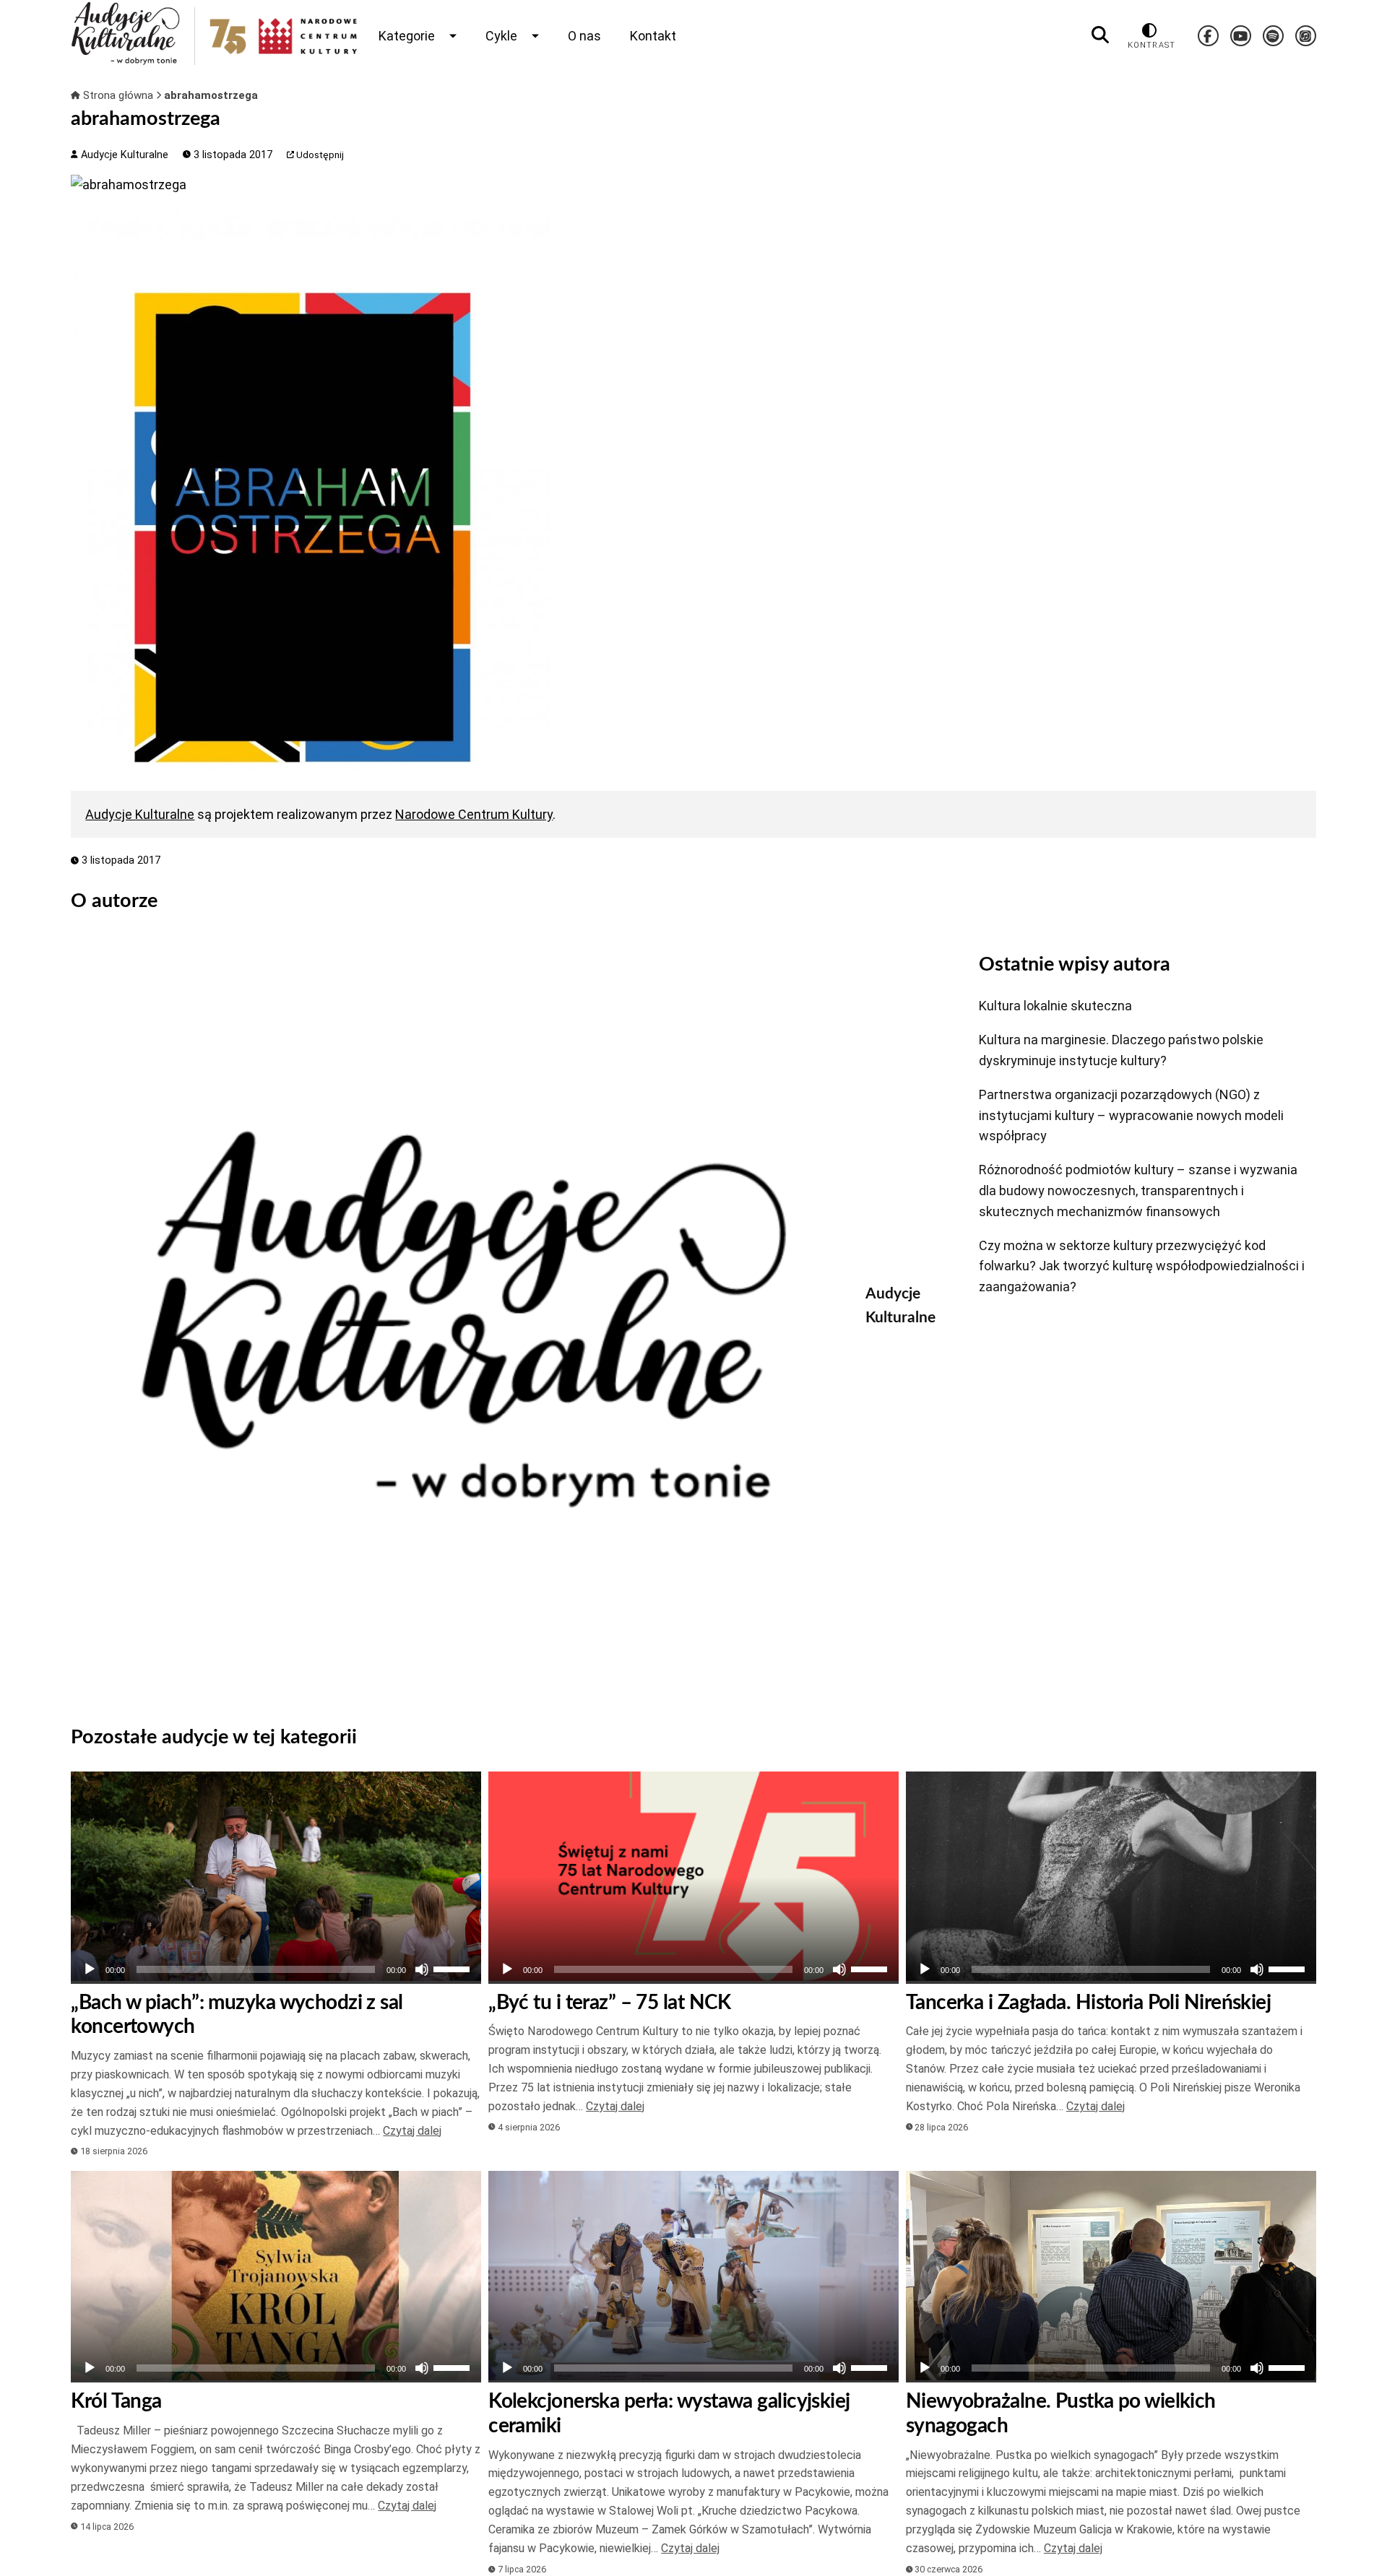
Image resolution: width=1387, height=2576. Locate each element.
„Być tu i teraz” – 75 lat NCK (610, 2003)
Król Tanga (116, 2401)
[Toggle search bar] (1100, 35)
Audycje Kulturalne (123, 155)
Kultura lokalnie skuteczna (1055, 1006)
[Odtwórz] (90, 1969)
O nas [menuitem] (584, 36)
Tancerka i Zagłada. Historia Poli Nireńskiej (1088, 2003)
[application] (276, 1969)
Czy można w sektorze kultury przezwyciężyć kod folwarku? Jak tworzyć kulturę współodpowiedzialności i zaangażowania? (1142, 1266)
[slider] (454, 1968)
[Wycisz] (422, 1969)
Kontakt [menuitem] (653, 36)
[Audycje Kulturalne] (457, 1319)
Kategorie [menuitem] (407, 36)
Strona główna (118, 95)
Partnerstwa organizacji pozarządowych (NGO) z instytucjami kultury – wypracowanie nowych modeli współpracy (1131, 1115)
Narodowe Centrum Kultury (474, 814)
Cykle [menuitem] (501, 36)
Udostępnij (319, 155)
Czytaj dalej (412, 2131)
